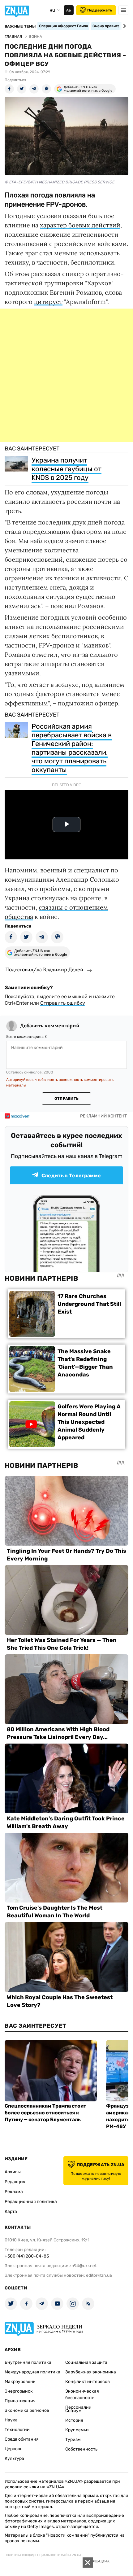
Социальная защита (86, 2362)
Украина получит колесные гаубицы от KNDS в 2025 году (66, 469)
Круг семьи (77, 2430)
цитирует (48, 302)
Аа (69, 10)
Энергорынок (19, 2391)
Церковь (13, 2449)
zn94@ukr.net (83, 2266)
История (74, 2420)
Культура (14, 2458)
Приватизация (20, 2401)
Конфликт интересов (88, 2382)
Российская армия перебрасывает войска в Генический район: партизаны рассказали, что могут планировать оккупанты (72, 748)
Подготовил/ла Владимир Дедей (44, 969)
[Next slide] (124, 26)
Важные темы (20, 26)
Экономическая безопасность (82, 2394)
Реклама (14, 2192)
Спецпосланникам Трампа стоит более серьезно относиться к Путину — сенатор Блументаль (45, 2113)
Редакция (15, 2182)
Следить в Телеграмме (71, 1176)
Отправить (66, 1099)
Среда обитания (22, 2439)
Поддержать (100, 10)
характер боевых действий (80, 225)
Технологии (17, 2430)
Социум (73, 2411)
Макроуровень (20, 2382)
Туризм (73, 2440)
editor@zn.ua (99, 2275)
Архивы (13, 2172)
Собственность (81, 2449)
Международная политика (32, 2372)
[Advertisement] (66, 375)
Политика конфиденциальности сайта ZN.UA (43, 2555)
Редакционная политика (31, 2202)
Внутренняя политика (28, 2362)
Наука (11, 2420)
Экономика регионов (27, 2410)
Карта (11, 2212)
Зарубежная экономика (91, 2372)
